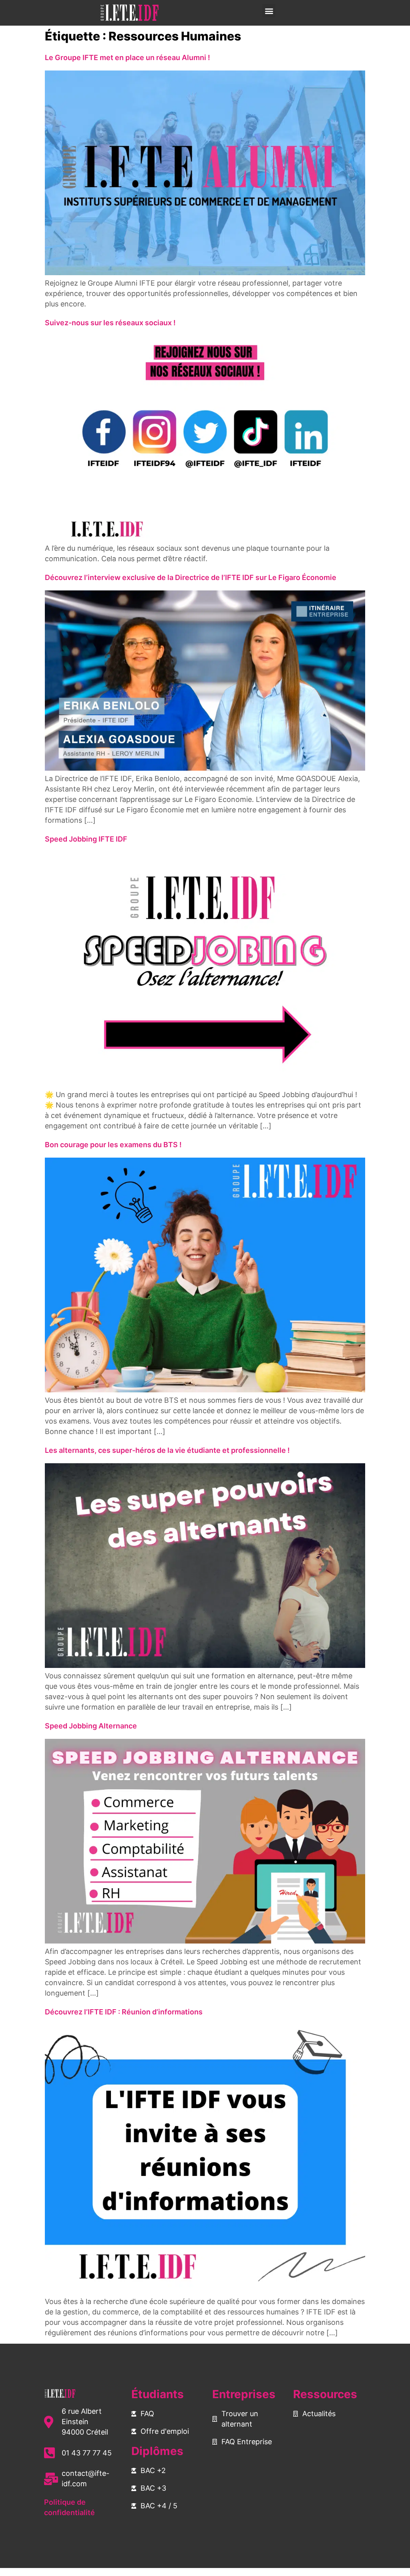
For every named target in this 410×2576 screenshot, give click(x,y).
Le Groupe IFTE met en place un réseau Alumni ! (128, 57)
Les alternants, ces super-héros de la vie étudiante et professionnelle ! (167, 1450)
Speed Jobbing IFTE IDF (86, 839)
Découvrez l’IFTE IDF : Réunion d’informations (124, 2012)
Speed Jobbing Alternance (91, 1726)
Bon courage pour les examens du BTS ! (113, 1145)
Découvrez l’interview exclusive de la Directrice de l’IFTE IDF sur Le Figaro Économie (191, 577)
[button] (269, 11)
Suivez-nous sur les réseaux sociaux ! (111, 323)
